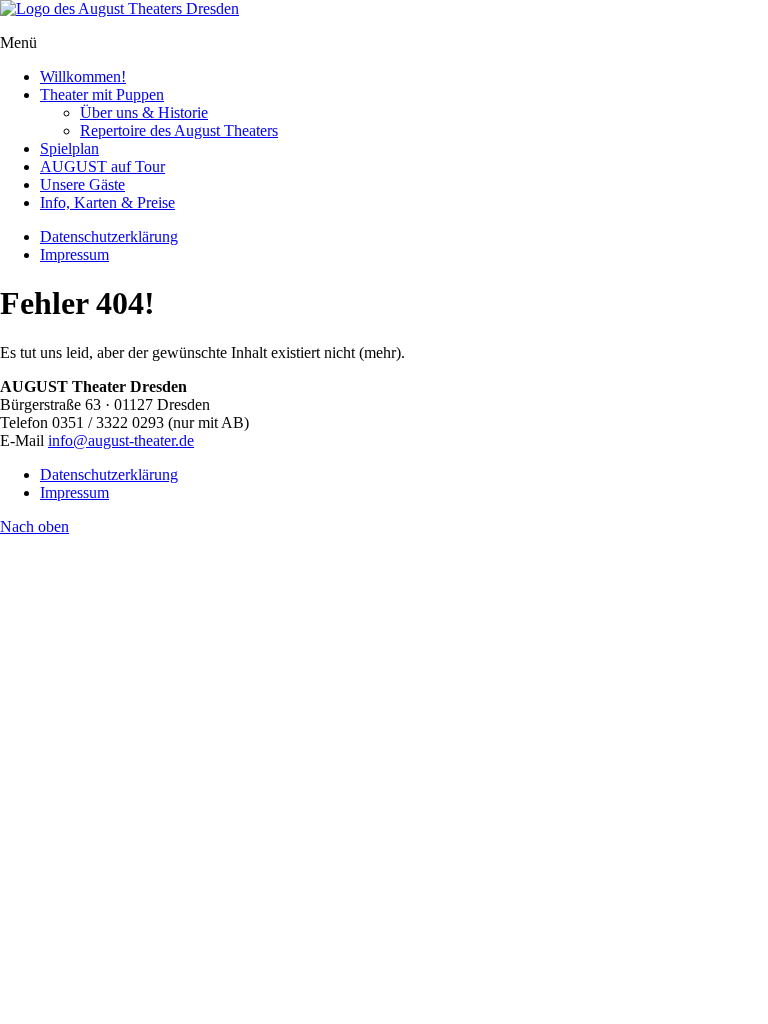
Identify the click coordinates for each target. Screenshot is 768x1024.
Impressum (74, 254)
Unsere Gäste (82, 184)
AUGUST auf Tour (102, 166)
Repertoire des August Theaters (179, 130)
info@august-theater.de (121, 440)
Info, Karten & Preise (107, 202)
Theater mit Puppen (102, 94)
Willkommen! (83, 76)
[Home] (119, 8)
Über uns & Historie (144, 112)
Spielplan (69, 148)
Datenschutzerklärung (109, 236)
